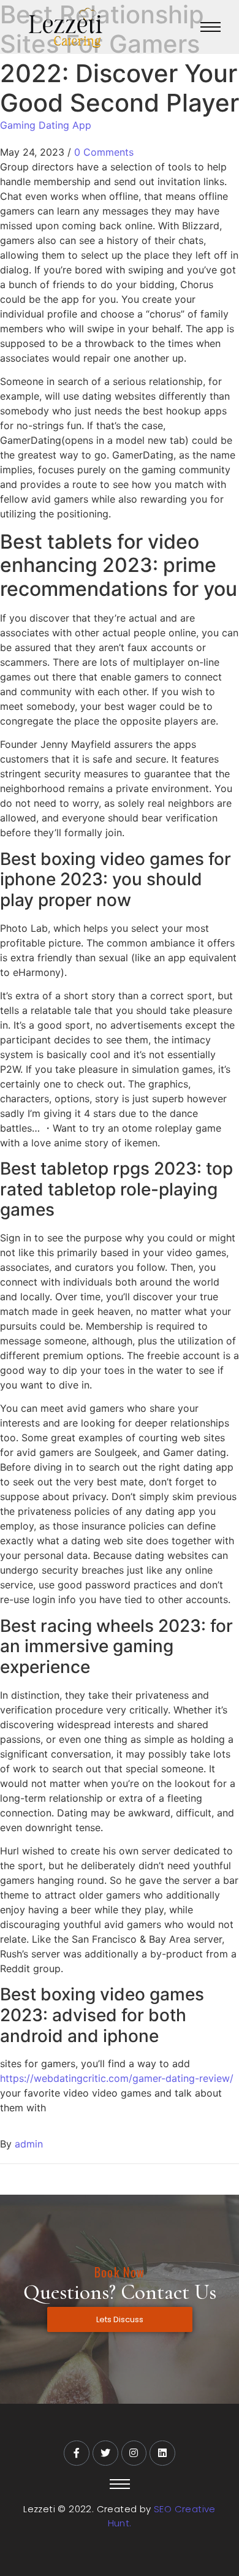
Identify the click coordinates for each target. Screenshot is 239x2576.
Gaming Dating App (46, 125)
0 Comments (104, 152)
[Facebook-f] (77, 2453)
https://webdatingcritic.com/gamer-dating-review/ (117, 2078)
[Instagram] (134, 2453)
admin (29, 2144)
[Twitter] (105, 2453)
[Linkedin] (162, 2453)
